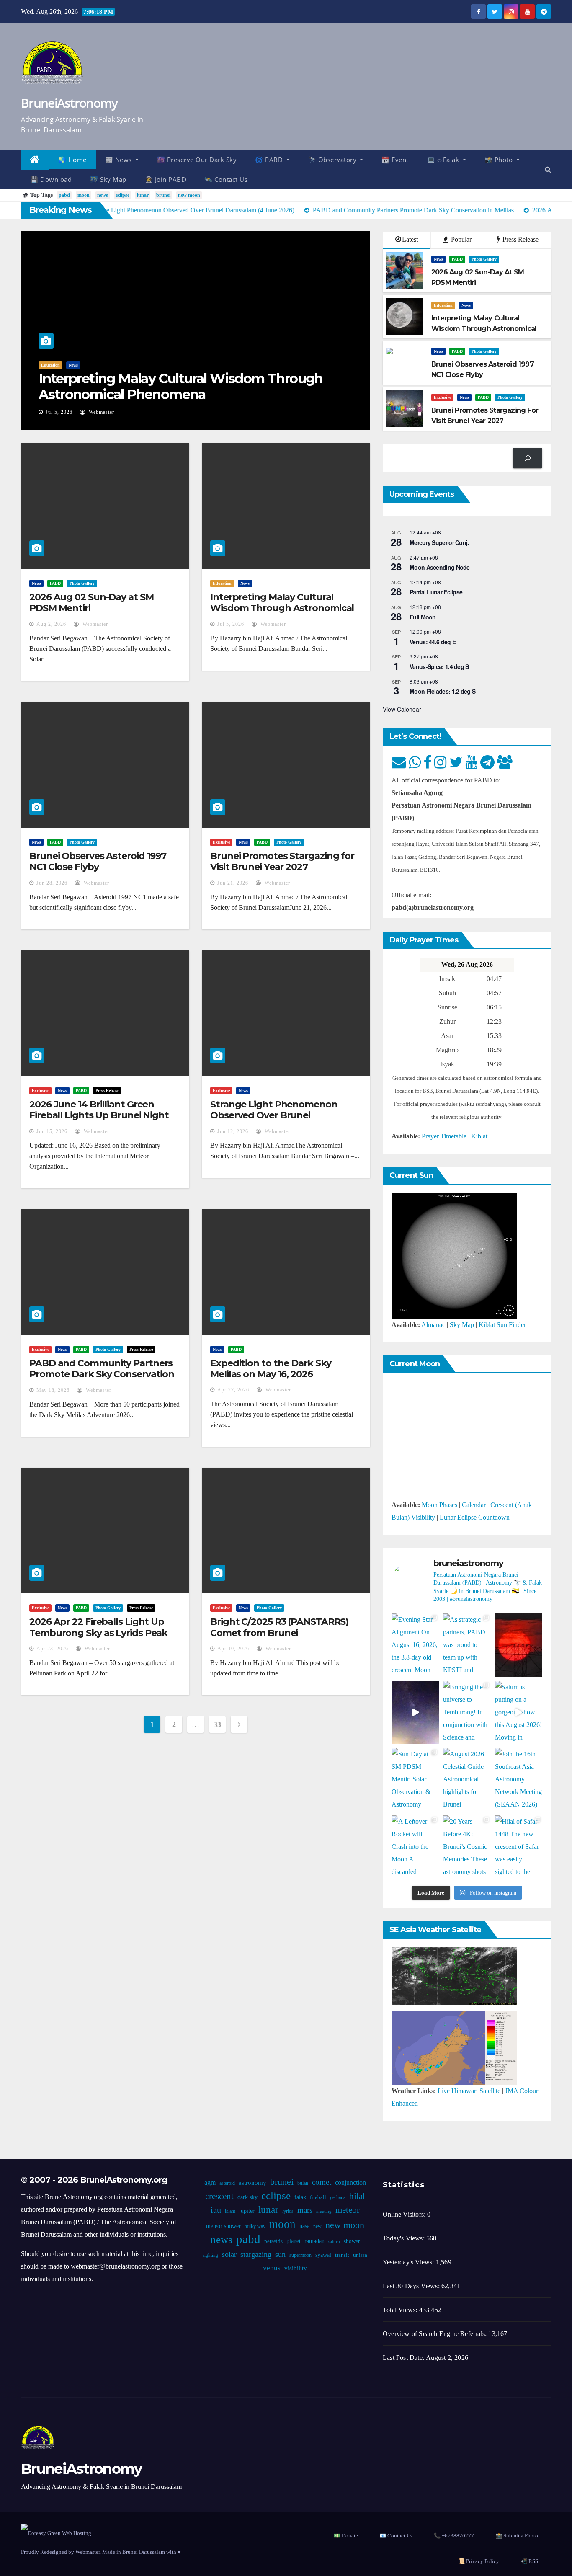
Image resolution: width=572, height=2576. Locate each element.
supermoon (300, 2255)
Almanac (433, 1325)
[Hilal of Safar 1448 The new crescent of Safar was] (519, 1847)
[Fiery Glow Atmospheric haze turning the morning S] (519, 1645)
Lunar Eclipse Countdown (475, 1517)
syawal (323, 2255)
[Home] (35, 160)
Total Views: (401, 2310)
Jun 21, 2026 (233, 883)
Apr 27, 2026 (233, 1390)
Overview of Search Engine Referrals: (435, 2334)
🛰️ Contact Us (226, 179)
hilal (357, 2196)
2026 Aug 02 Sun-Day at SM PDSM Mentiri (91, 603)
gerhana (338, 2197)
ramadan (314, 2241)
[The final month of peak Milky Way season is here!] (415, 1713)
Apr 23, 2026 (52, 1649)
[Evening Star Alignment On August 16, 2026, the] (415, 1645)
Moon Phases (439, 1505)
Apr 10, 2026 (233, 1649)
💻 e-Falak (444, 160)
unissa (360, 2255)
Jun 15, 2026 (52, 1131)
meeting (324, 2211)
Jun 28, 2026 (52, 883)
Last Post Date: (404, 2358)
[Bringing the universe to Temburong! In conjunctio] (467, 1713)
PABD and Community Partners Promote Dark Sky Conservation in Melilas (102, 1374)
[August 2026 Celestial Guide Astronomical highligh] (467, 1780)
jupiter (247, 2211)
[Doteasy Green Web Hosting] (56, 2532)
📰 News (120, 160)
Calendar (474, 1505)
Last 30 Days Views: (412, 2286)
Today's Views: (405, 2238)
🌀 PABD (270, 160)
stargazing (256, 2254)
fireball (318, 2197)
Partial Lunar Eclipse (436, 592)
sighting (210, 2255)
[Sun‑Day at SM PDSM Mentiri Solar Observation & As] (415, 1780)
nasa (304, 2226)
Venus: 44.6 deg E (433, 642)
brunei (163, 195)
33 (217, 1724)
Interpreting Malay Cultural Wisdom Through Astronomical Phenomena (181, 386)
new (317, 2226)
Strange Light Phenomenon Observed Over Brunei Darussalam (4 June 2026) (274, 1115)
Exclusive (442, 397)
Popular (460, 239)
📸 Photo (500, 160)
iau (216, 2210)
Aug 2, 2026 (51, 624)
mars (305, 2210)
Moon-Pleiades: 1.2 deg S (442, 691)
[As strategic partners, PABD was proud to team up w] (467, 1645)
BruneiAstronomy (69, 103)
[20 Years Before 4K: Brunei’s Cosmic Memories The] (467, 1847)
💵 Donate (346, 2536)
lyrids (288, 2211)
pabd (64, 195)
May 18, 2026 (53, 1390)
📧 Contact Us (396, 2536)
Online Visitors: (405, 2214)
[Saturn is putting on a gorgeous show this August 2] (519, 1713)
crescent (219, 2196)
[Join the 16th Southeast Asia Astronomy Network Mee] (519, 1780)
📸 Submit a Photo (517, 2536)
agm (210, 2182)
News (73, 365)
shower (352, 2241)
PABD (457, 259)
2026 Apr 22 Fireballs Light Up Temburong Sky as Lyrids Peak (98, 1627)
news (103, 195)
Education (50, 365)
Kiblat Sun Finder (502, 1325)
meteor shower (223, 2226)
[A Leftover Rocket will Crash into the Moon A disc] (415, 1847)
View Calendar (402, 709)
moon (84, 195)
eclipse (122, 195)
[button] (548, 169)
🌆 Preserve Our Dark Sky (197, 160)
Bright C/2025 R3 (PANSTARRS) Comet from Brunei (279, 1627)
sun (280, 2254)
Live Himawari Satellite (469, 2091)
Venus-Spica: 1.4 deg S (439, 666)
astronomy (253, 2183)
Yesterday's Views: (409, 2262)
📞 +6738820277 (454, 2536)
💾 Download (51, 179)
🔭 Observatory (333, 160)
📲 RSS (529, 2561)
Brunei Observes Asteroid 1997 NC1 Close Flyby (98, 861)
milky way (255, 2226)
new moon (189, 195)
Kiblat (479, 1136)
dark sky (247, 2197)
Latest (410, 239)
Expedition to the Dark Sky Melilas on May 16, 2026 (271, 1369)
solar (229, 2254)
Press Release (520, 239)
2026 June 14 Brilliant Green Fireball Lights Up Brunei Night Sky (99, 1115)
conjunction (350, 2182)
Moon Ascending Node (440, 567)
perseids (273, 2241)
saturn (334, 2242)
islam (230, 2211)
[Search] (527, 458)
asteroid (227, 2183)
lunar (143, 195)
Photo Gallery (484, 259)
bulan (303, 2183)
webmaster (101, 412)
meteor (348, 2210)
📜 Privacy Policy (479, 2561)
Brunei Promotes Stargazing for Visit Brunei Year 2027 (282, 861)
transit (342, 2255)
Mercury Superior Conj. (439, 542)
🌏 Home (72, 160)
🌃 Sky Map (108, 179)
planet (294, 2241)
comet (322, 2182)
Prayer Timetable (444, 1136)
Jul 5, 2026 (59, 412)
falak (300, 2197)
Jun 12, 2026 (233, 1131)
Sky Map (462, 1325)
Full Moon (423, 617)
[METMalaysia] (454, 2047)
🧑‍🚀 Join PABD (166, 179)
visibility (296, 2268)
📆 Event (395, 160)
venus (272, 2268)
